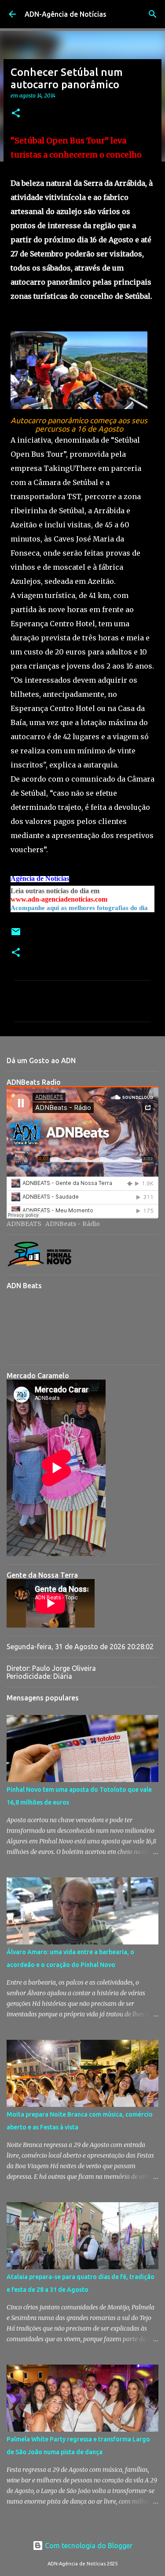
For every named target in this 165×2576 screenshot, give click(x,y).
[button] (16, 114)
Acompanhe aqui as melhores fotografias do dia (79, 908)
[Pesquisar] (153, 14)
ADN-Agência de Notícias (66, 14)
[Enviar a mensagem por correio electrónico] (16, 935)
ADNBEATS (24, 1224)
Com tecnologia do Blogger (88, 2546)
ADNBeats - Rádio (73, 1224)
